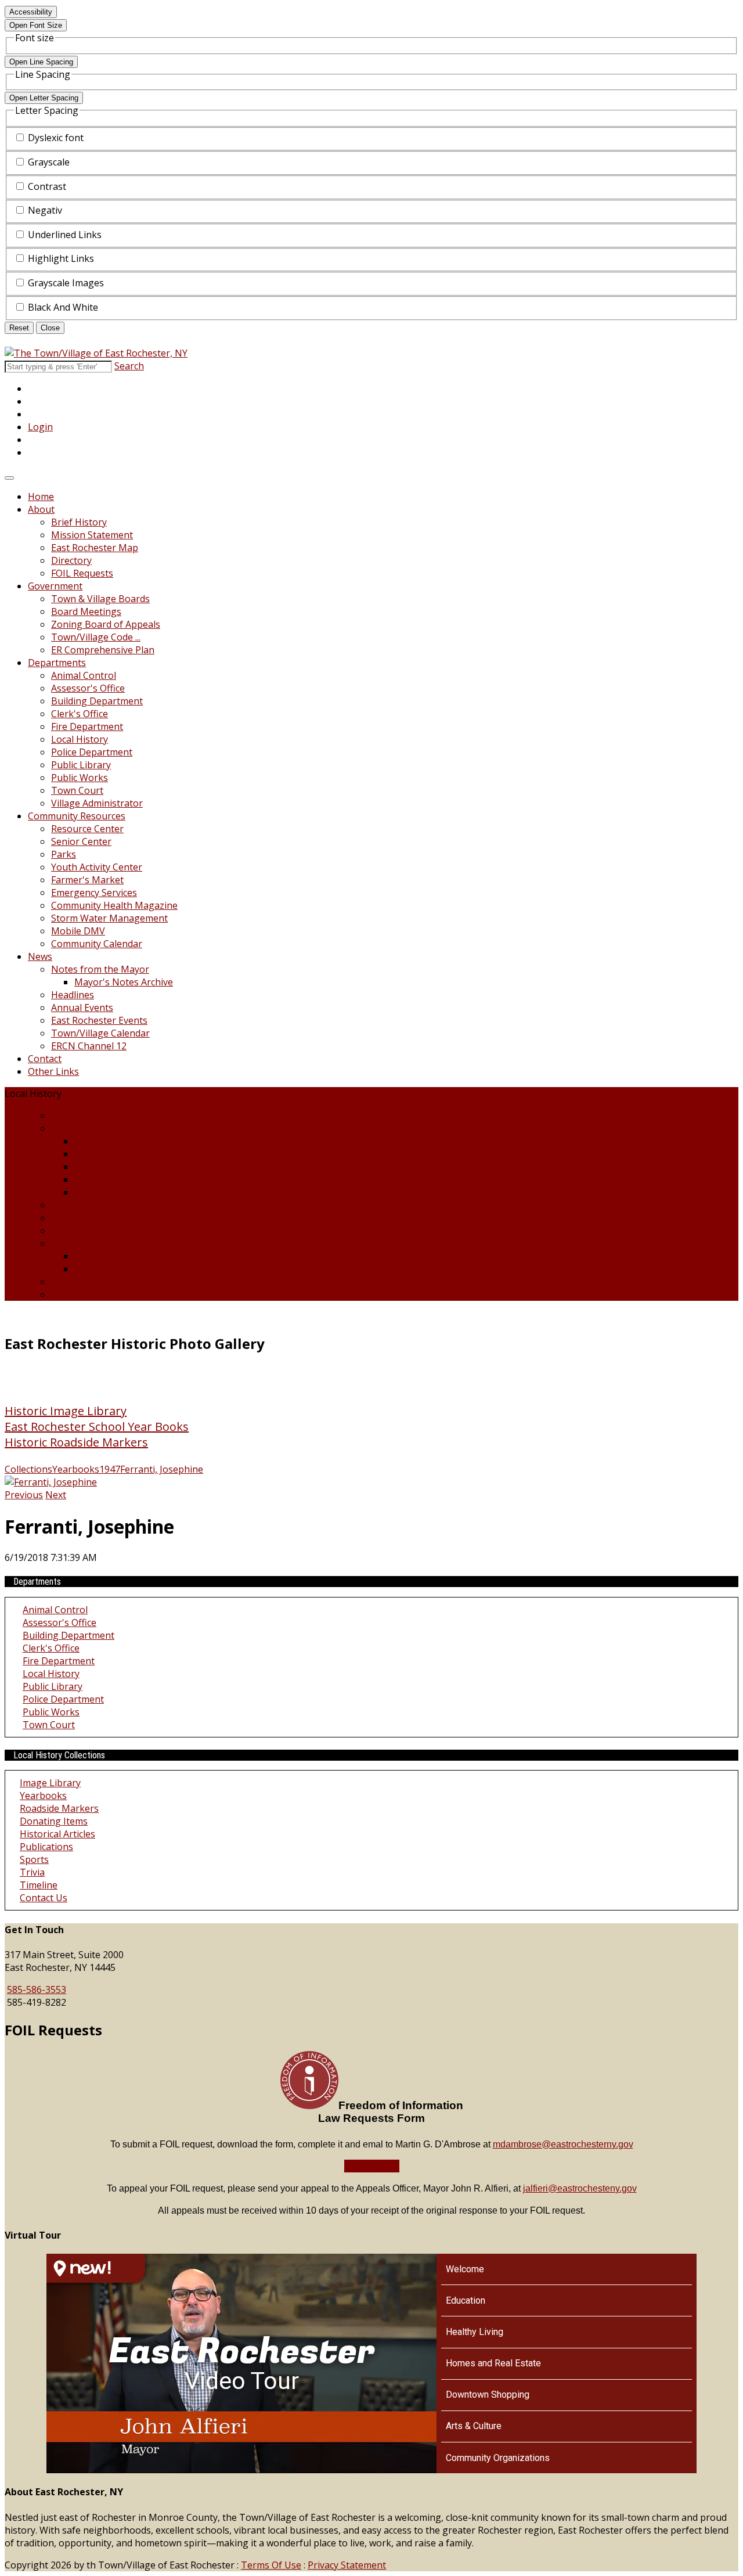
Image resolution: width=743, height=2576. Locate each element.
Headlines (73, 995)
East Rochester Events (99, 1020)
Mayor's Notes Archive (124, 982)
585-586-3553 (37, 1989)
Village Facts (78, 1243)
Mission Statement (92, 535)
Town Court (77, 790)
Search (129, 366)
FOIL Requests (82, 573)
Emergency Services (94, 893)
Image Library (105, 1141)
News (40, 956)
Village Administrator (97, 803)
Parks (64, 854)
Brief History (79, 522)
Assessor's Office (88, 688)
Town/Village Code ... (96, 637)
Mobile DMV (78, 931)
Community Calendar (97, 944)
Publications (78, 1205)
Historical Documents (121, 1192)
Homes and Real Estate (493, 2363)
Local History (80, 739)
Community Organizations (498, 2458)
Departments (57, 663)
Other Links (53, 1071)
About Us (71, 1282)
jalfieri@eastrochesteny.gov (580, 2188)
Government (55, 586)
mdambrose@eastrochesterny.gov (563, 2144)
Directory (71, 560)
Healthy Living (475, 2332)
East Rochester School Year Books (97, 1426)
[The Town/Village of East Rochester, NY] (96, 353)
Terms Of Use (271, 2565)
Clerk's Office (80, 714)
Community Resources (77, 816)
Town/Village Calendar (100, 1033)
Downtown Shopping (488, 2395)
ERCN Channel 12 (89, 1046)
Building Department (97, 701)
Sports (66, 1218)
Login (40, 427)
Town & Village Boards (100, 599)
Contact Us (75, 1294)
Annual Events (82, 1008)
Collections (75, 1128)
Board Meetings (86, 611)
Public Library (81, 765)
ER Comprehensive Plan (103, 650)
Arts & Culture (474, 2426)
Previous (24, 1495)
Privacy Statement (347, 2565)
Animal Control (84, 675)
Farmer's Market (87, 880)
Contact (45, 1059)
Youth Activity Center (97, 867)
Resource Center (87, 829)
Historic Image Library (66, 1411)
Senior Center (81, 841)
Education (466, 2300)
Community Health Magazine (114, 905)
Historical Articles (57, 1834)
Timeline (93, 1269)
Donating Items (108, 1179)
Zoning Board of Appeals (106, 624)
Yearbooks (98, 1154)
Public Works (80, 778)
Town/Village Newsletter (105, 1231)
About (41, 509)
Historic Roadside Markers (76, 1442)
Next (56, 1495)
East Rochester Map (95, 548)
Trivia (87, 1256)
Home (41, 497)
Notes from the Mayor (100, 969)
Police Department (92, 752)
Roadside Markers (114, 1167)
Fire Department (87, 726)
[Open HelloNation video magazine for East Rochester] (96, 2268)
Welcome (465, 2269)
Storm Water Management (109, 918)
